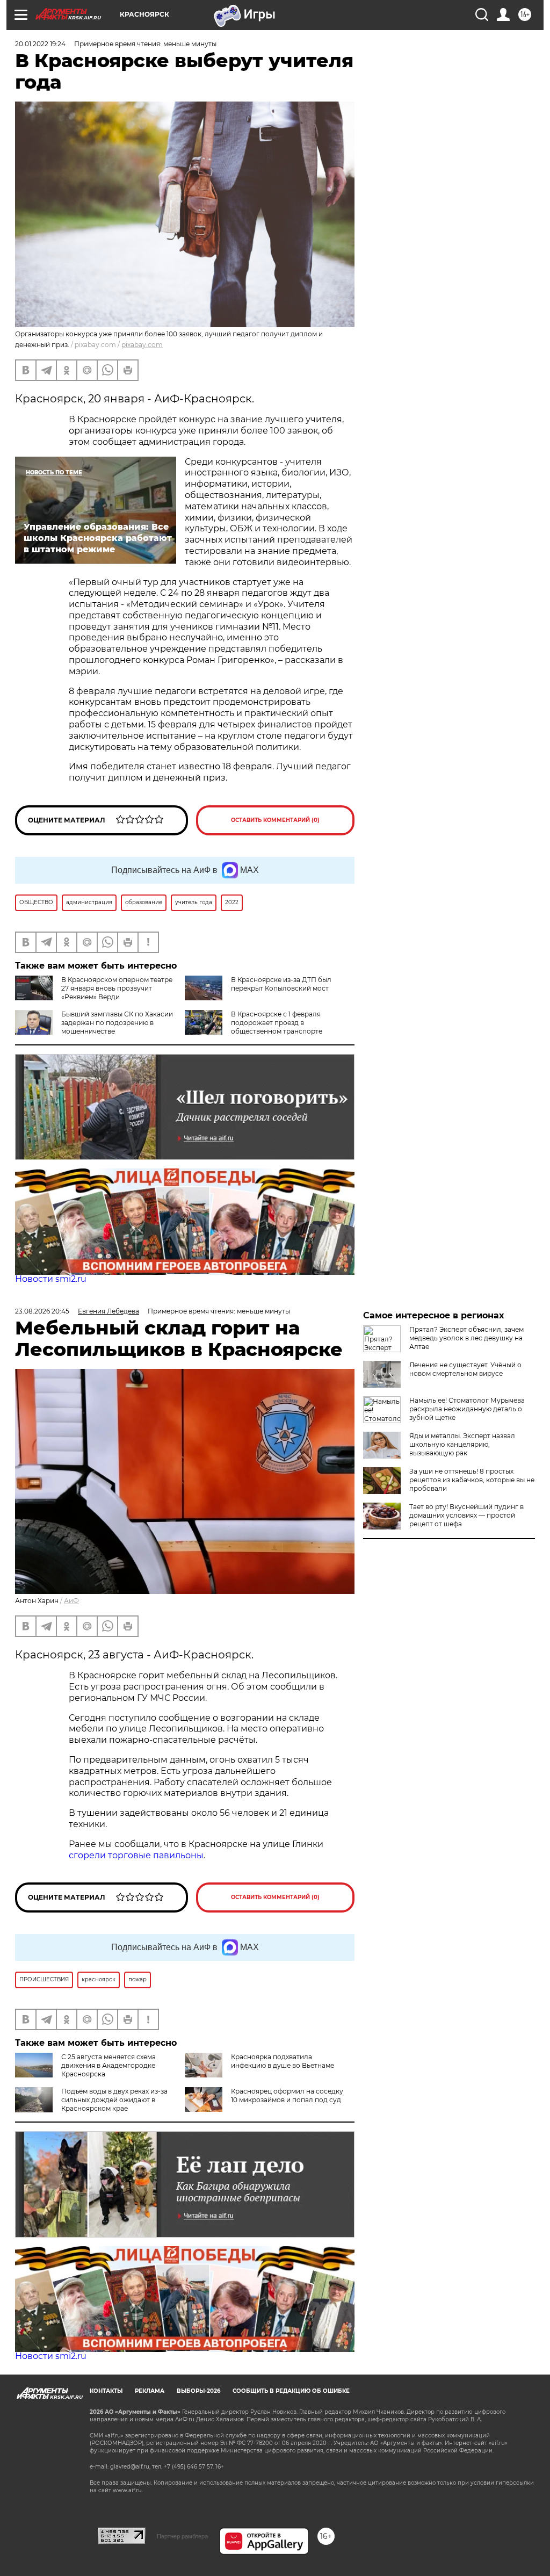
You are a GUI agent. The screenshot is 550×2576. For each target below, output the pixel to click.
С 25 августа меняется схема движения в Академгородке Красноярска (108, 2065)
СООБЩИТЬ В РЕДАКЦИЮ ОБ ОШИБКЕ (291, 2391)
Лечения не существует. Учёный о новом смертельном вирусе (465, 1369)
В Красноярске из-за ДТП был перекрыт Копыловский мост (281, 984)
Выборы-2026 (198, 2391)
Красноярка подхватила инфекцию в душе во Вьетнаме (283, 2061)
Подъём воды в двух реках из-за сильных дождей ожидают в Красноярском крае (114, 2100)
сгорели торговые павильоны (136, 1855)
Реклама (150, 2391)
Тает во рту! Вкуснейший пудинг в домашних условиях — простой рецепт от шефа (466, 1515)
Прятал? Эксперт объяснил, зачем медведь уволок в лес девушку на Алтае (466, 1338)
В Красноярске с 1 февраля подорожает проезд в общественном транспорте (277, 1023)
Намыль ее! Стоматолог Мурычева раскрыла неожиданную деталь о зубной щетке (467, 1409)
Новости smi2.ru (51, 1279)
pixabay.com (142, 345)
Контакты (106, 2391)
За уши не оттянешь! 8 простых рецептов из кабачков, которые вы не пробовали (472, 1480)
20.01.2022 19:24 (40, 44)
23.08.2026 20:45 (42, 1311)
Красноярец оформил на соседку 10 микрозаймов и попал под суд (287, 2095)
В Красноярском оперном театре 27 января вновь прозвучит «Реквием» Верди (117, 988)
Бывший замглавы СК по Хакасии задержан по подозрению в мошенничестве (117, 1023)
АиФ (71, 1601)
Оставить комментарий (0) (275, 820)
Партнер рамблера (182, 2536)
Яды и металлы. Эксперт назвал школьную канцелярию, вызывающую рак (462, 1444)
